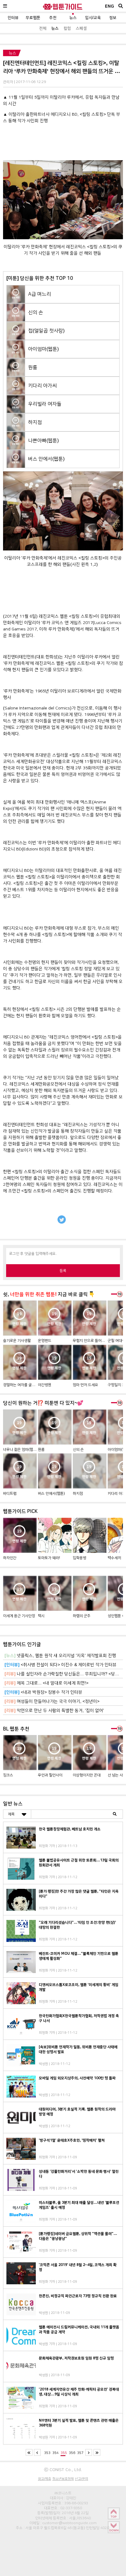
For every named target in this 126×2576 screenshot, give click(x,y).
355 (64, 2453)
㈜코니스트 (63, 2493)
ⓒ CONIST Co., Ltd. (63, 2470)
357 (80, 2453)
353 (47, 2453)
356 (72, 2453)
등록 (63, 1271)
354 (56, 2453)
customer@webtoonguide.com (69, 2523)
